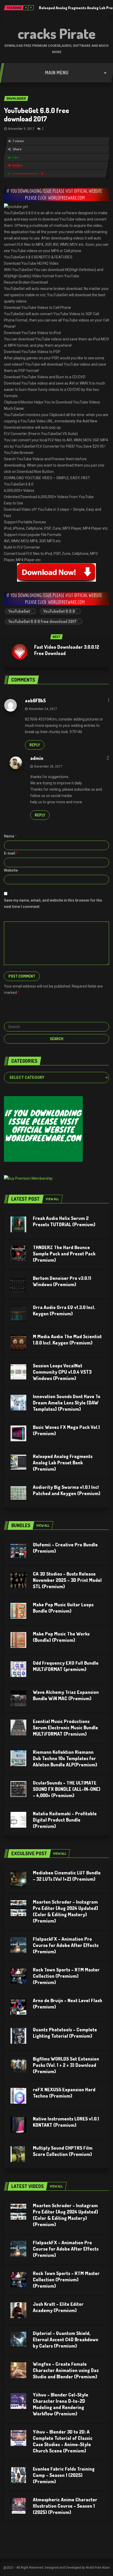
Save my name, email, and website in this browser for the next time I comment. (53, 903)
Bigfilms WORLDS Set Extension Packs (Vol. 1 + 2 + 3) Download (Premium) (66, 2065)
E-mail (11, 853)
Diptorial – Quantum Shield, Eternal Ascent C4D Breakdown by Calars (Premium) (66, 2339)
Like (15, 157)
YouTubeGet (19, 611)
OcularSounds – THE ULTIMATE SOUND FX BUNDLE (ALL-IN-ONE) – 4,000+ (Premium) (67, 1789)
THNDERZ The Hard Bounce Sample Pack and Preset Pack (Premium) (64, 1254)
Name (10, 836)
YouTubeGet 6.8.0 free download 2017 (37, 114)
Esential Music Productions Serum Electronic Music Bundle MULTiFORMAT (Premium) (65, 1727)
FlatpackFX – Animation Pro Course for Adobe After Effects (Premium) (66, 1945)
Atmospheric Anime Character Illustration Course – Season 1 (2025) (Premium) (65, 2506)
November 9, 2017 (21, 129)
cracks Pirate (57, 33)
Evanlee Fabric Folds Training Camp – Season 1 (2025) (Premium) (64, 2475)
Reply (35, 745)
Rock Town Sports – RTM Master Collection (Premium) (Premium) (66, 1976)
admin (37, 758)
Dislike (17, 166)
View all (52, 1199)
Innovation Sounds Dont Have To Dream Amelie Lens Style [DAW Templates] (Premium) (67, 1403)
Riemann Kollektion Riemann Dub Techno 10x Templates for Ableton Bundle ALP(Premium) (65, 1758)
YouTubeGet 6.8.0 (59, 611)
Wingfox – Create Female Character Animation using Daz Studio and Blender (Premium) (66, 2370)
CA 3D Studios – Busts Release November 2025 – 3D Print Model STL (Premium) (67, 1580)
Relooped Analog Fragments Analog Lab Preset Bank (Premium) (63, 1463)
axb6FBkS (35, 701)
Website (11, 870)
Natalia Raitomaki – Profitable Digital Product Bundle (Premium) (65, 1820)
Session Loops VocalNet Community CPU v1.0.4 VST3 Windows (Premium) (62, 1372)
